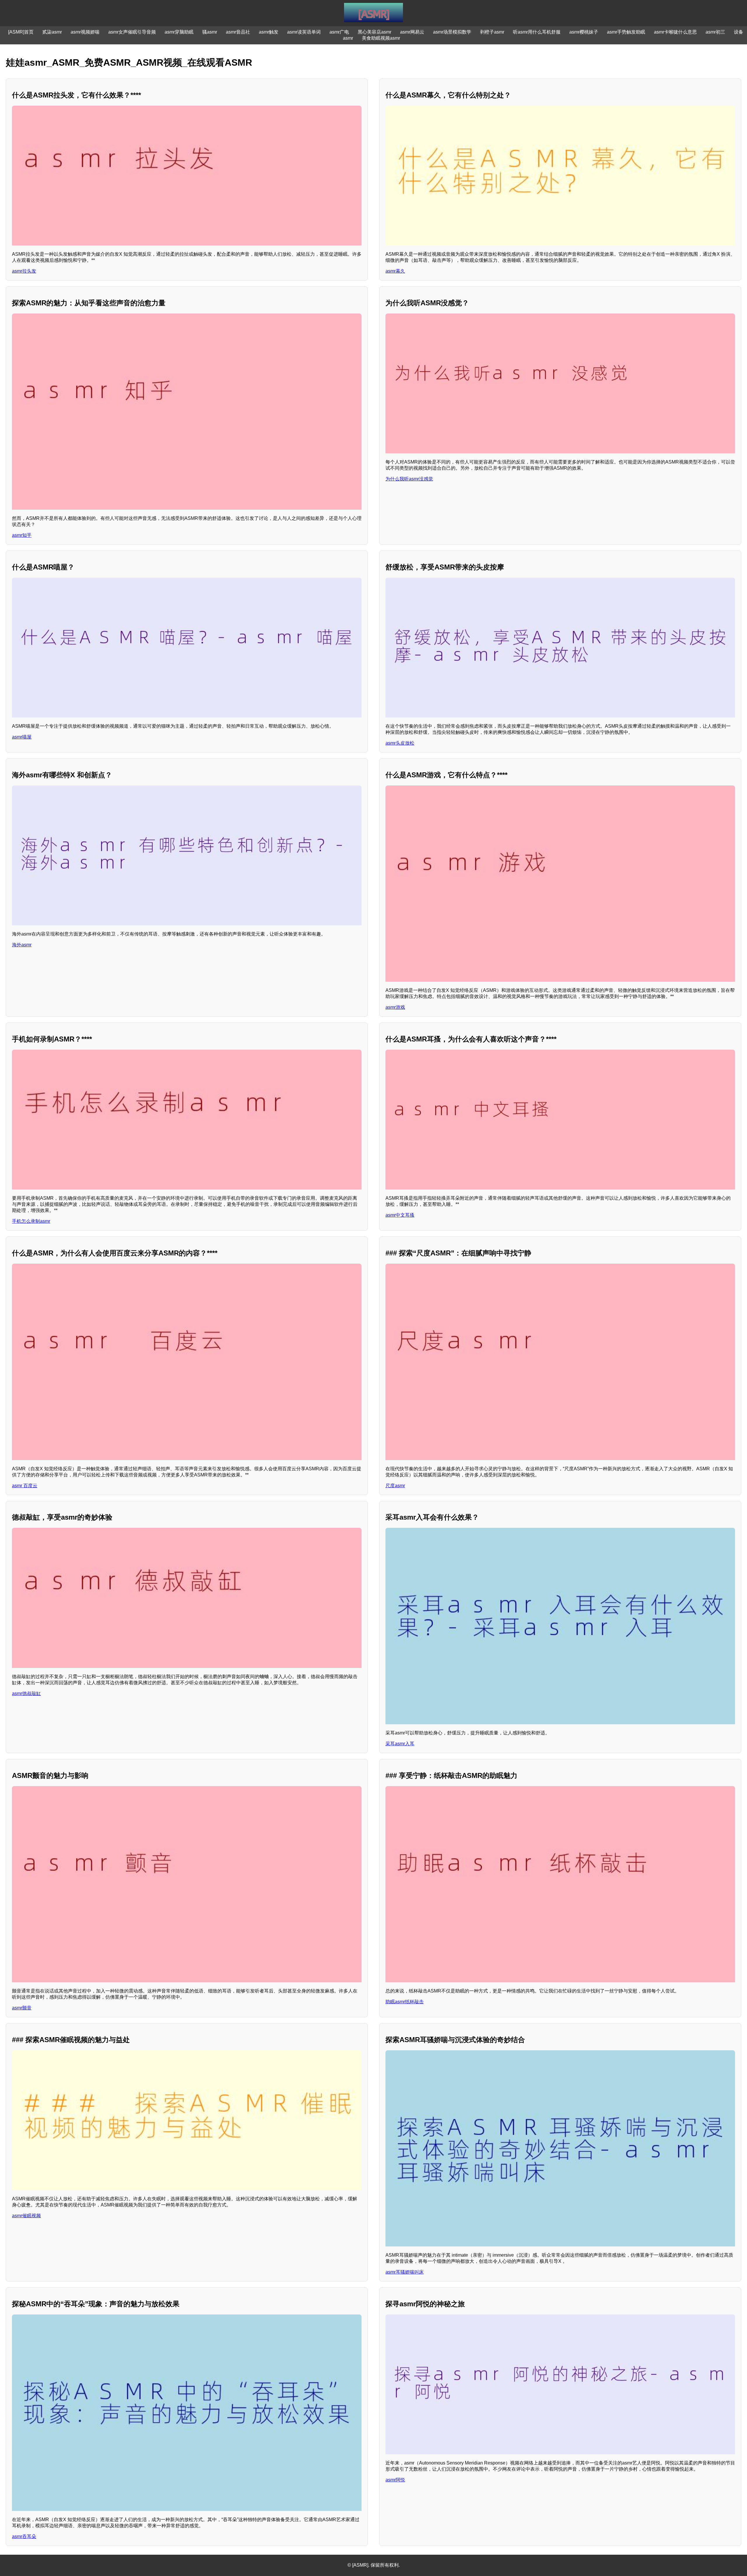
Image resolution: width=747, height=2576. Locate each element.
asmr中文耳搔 (400, 1215)
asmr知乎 (22, 535)
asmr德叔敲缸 (26, 1693)
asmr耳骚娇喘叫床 (405, 2272)
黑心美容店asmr (375, 32)
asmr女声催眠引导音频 (132, 32)
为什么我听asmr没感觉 (409, 479)
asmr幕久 (395, 271)
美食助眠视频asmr (381, 38)
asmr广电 (339, 32)
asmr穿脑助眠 (179, 32)
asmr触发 (269, 32)
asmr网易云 (412, 32)
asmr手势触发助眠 (626, 32)
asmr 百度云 (25, 1486)
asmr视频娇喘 (85, 32)
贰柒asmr (52, 32)
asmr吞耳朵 (24, 2536)
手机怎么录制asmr (31, 1221)
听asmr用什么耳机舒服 (537, 32)
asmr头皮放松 (400, 743)
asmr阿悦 (395, 2480)
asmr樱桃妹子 (584, 32)
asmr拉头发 (24, 271)
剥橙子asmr (492, 32)
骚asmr (210, 32)
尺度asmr (395, 1486)
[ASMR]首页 (21, 32)
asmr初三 (715, 32)
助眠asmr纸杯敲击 (405, 2002)
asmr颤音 (22, 2008)
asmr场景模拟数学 (452, 32)
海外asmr (22, 945)
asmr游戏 (395, 1007)
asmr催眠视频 (26, 2216)
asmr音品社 (238, 32)
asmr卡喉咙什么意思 (675, 32)
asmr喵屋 (22, 737)
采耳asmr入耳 (400, 1744)
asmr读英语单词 (304, 32)
